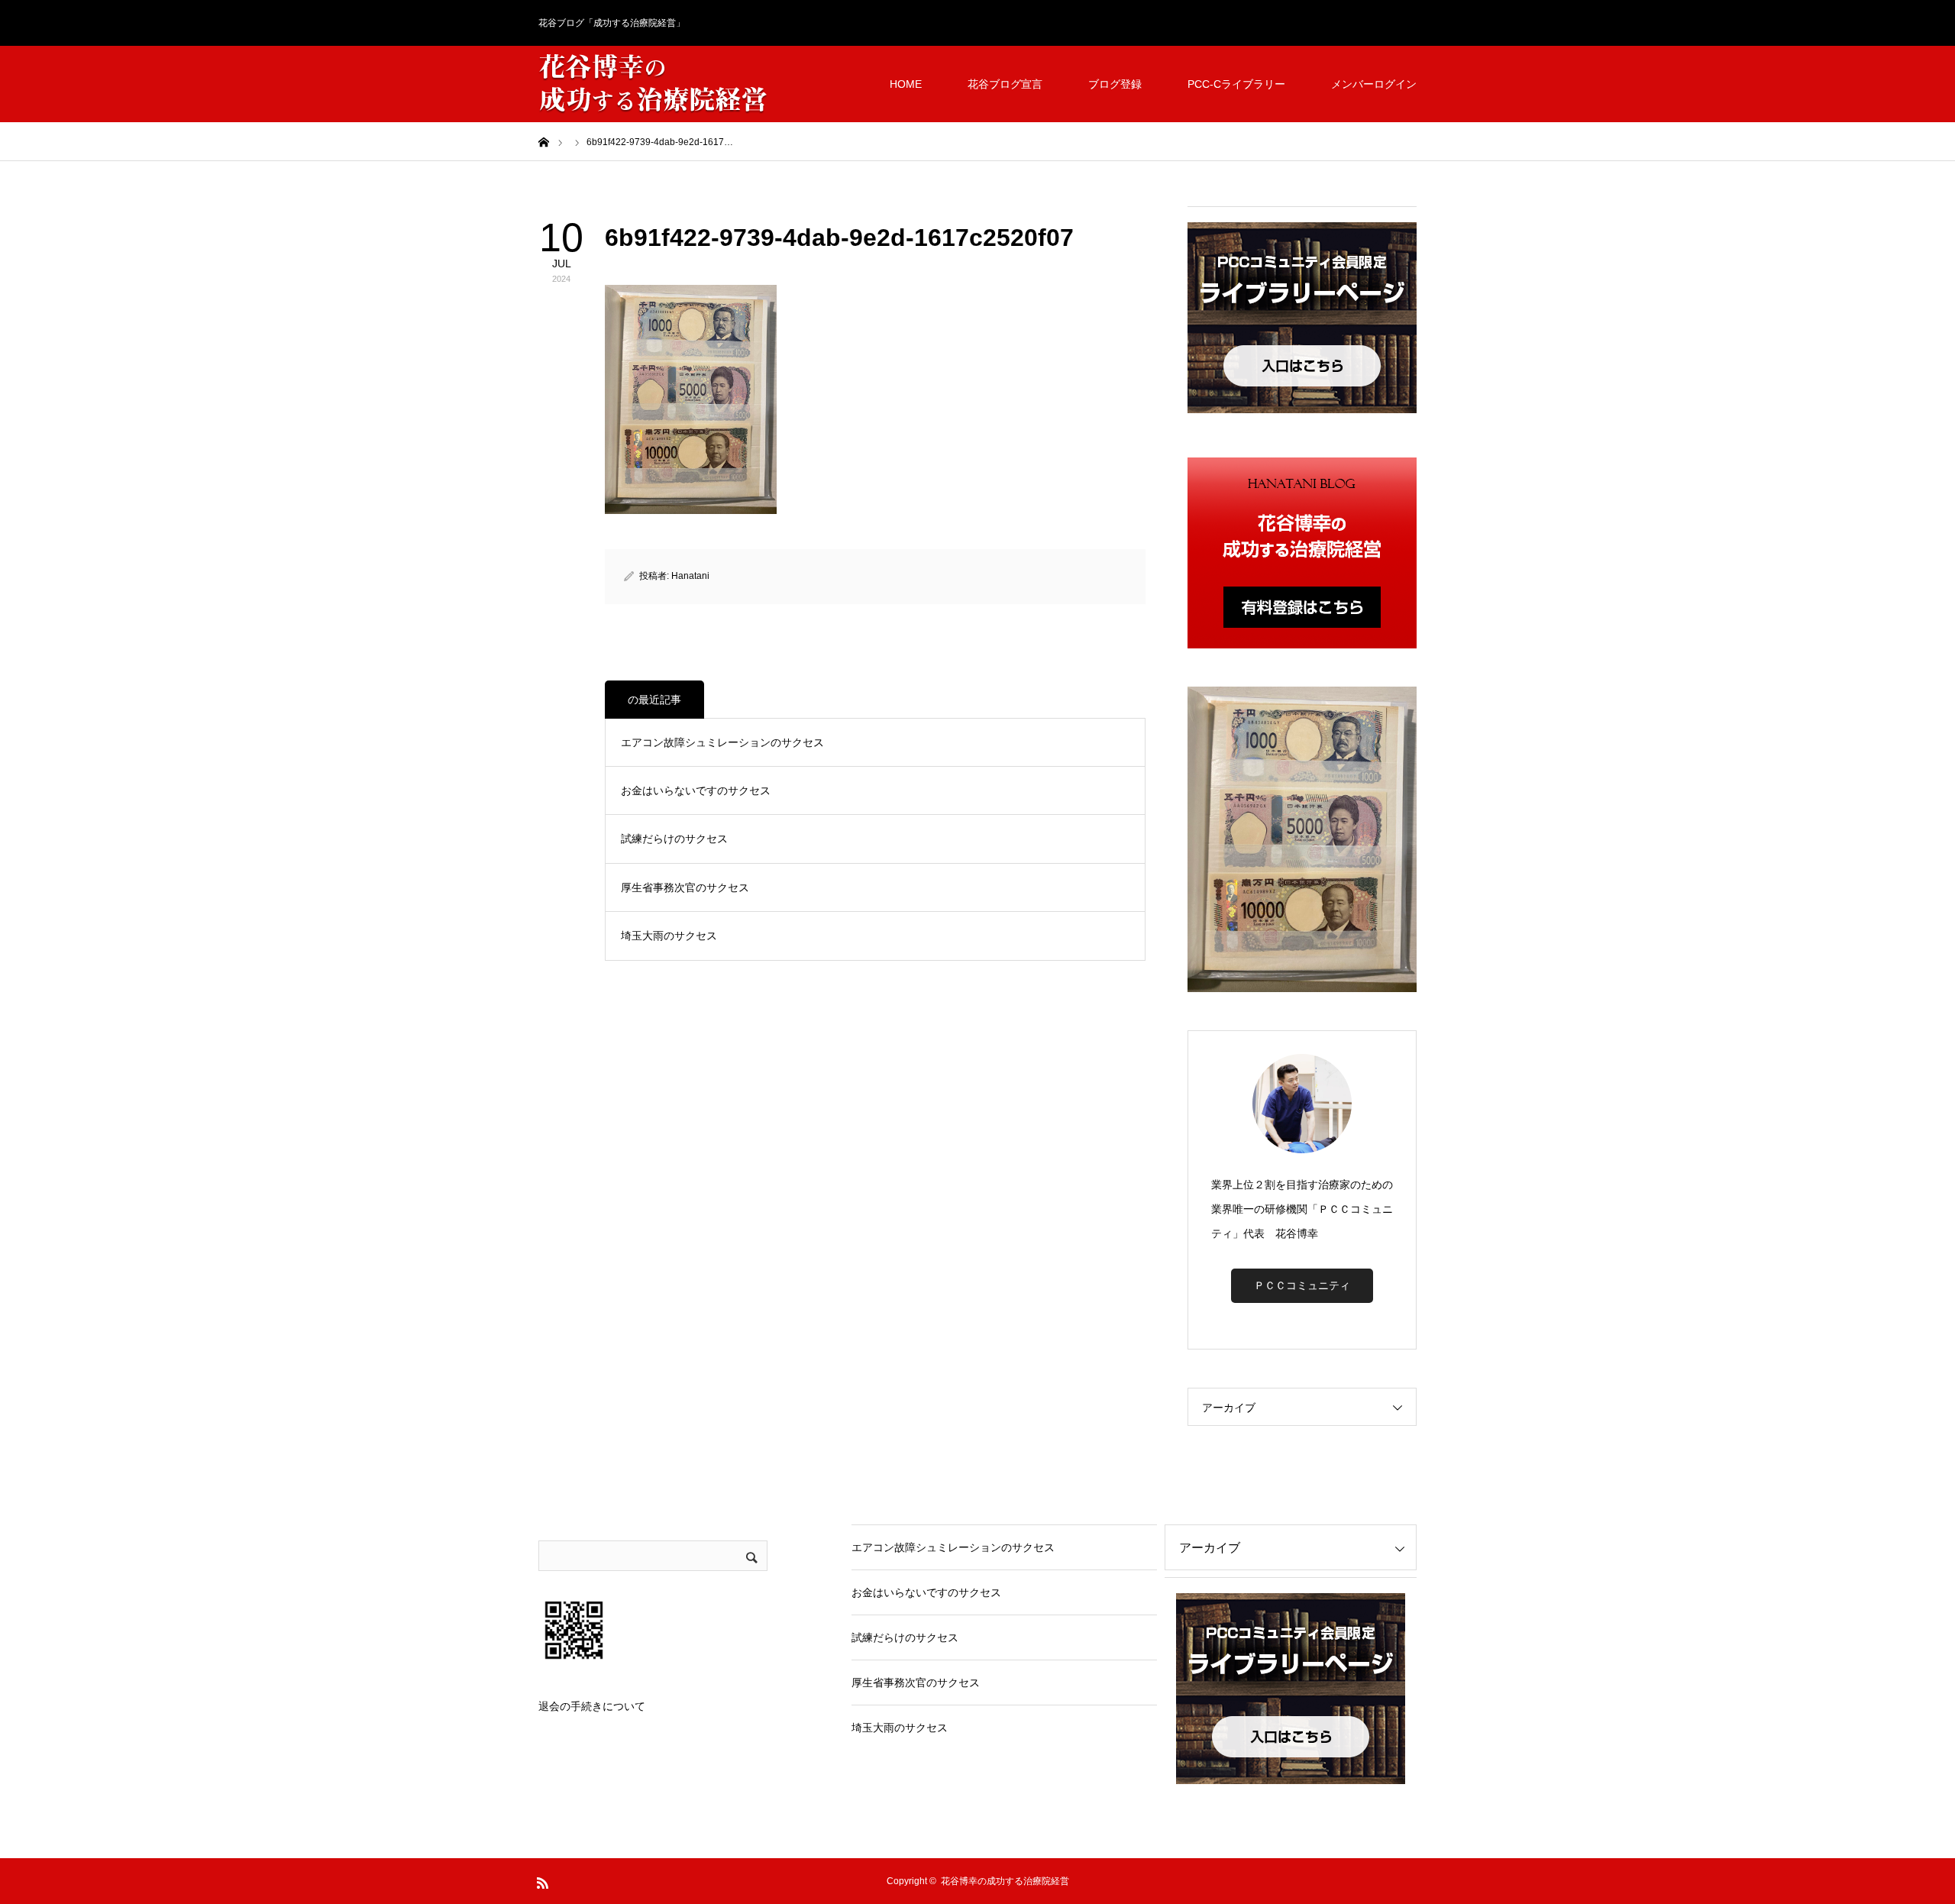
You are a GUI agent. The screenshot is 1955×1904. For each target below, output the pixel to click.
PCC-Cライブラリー (1236, 84)
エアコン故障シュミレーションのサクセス (722, 742)
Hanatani (690, 576)
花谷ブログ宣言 (1005, 84)
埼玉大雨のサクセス (669, 936)
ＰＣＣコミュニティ (1302, 1285)
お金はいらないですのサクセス (696, 790)
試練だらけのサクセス (674, 839)
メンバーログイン (1374, 84)
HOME (906, 84)
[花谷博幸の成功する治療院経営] (653, 84)
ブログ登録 (1115, 84)
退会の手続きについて (592, 1706)
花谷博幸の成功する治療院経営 (1005, 1881)
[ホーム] (544, 141)
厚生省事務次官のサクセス (685, 887)
